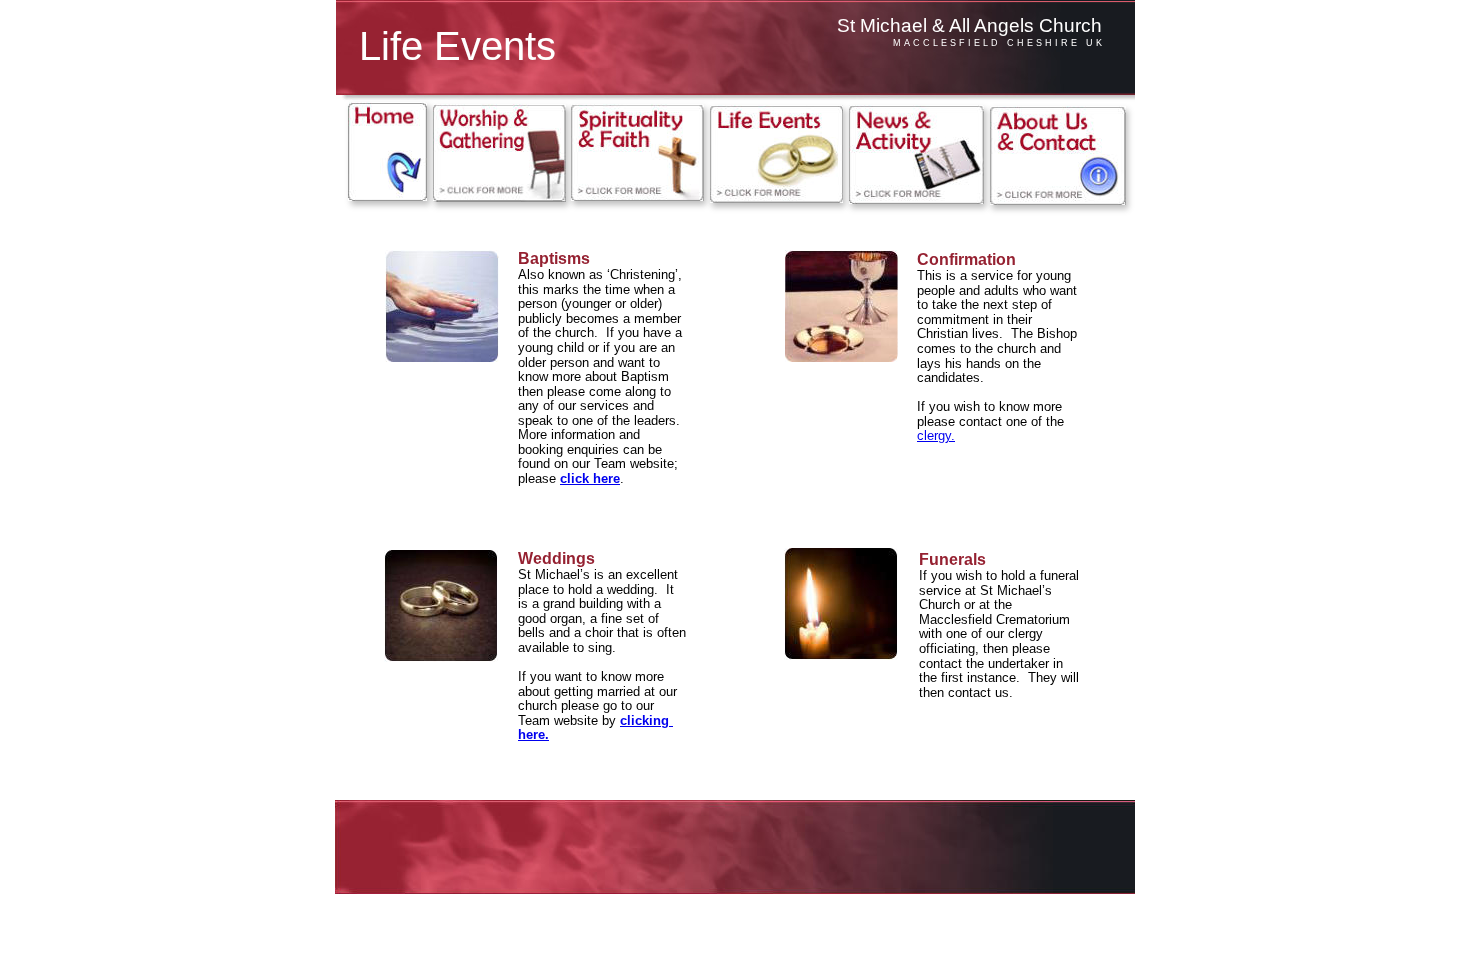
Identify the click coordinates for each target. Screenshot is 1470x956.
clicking (646, 720)
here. (533, 734)
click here (590, 478)
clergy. (936, 435)
